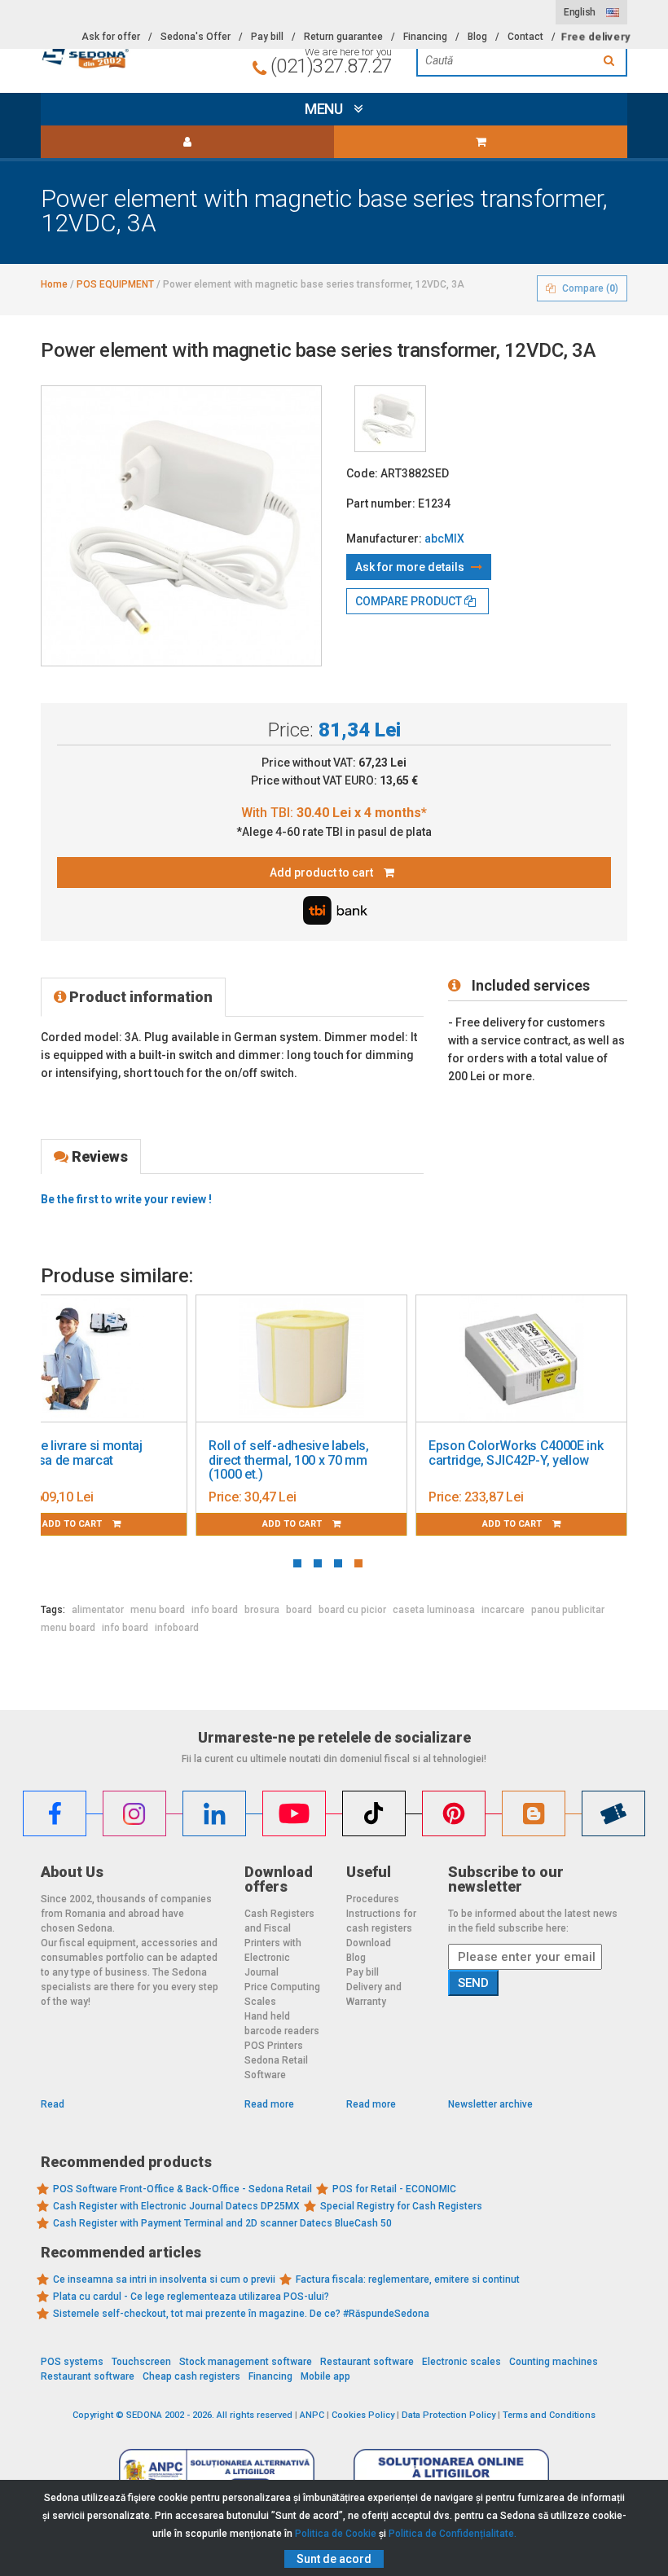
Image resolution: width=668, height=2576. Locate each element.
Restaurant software (367, 2362)
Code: (362, 473)
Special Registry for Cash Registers (401, 2206)
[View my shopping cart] (481, 142)
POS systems (72, 2362)
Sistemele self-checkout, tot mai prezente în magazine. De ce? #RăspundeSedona (241, 2314)
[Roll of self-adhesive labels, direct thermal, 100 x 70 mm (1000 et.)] (301, 1359)
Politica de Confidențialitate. (453, 2534)
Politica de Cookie (336, 2534)
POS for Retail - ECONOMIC (394, 2189)
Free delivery (595, 37)
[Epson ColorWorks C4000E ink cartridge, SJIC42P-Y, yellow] (521, 1359)
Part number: (381, 503)
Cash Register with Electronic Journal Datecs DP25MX (176, 2206)
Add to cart (293, 1524)
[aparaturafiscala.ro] (130, 55)
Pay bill (267, 37)
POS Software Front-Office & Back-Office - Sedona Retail (182, 2189)
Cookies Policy (363, 2415)
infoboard (177, 1628)
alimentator (98, 1610)
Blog (477, 37)
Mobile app (325, 2376)
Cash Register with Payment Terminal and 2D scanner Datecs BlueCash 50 (222, 2223)
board (299, 1610)
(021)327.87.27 (331, 66)
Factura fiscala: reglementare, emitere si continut (408, 2279)
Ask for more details (411, 567)
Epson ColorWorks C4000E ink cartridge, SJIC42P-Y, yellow (516, 1453)
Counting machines (554, 2362)
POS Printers (274, 2046)
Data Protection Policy (448, 2415)
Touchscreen (141, 2362)
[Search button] (611, 60)
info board (215, 1610)
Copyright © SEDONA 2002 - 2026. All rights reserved (182, 2415)
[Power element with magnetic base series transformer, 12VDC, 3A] (390, 419)
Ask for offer (111, 37)
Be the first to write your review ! (126, 1199)
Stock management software (246, 2362)
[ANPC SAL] (217, 2473)
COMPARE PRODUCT (410, 601)
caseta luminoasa (434, 1610)
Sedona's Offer (196, 37)
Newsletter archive (490, 2104)
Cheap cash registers (191, 2376)
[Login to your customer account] (187, 142)
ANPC (312, 2415)
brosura (262, 1610)
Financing (425, 37)
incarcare (503, 1610)
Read (53, 2104)
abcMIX (444, 538)
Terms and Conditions (549, 2415)
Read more (269, 2104)
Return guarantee (343, 37)
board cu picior (352, 1610)
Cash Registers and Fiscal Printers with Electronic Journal (279, 1943)
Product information (139, 997)
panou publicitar (568, 1610)
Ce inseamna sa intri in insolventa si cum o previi (164, 2279)
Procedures (373, 1899)
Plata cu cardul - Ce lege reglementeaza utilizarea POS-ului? (191, 2297)
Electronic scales (461, 2362)
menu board (158, 1610)
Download (369, 1943)
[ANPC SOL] (451, 2473)
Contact (525, 37)
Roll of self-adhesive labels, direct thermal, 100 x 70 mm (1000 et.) (289, 1460)
